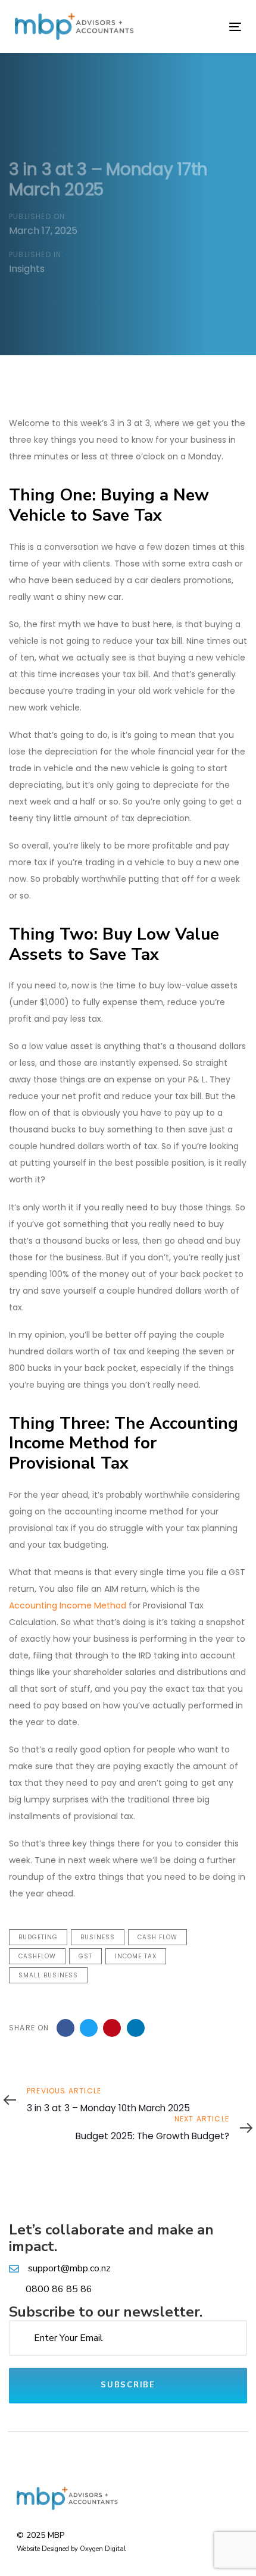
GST (85, 1956)
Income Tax (136, 1956)
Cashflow (37, 1956)
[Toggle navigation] (203, 26)
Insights (27, 269)
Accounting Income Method (68, 1605)
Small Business (48, 1975)
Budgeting (38, 1937)
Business (98, 1937)
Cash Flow (157, 1937)
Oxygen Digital (103, 2549)
